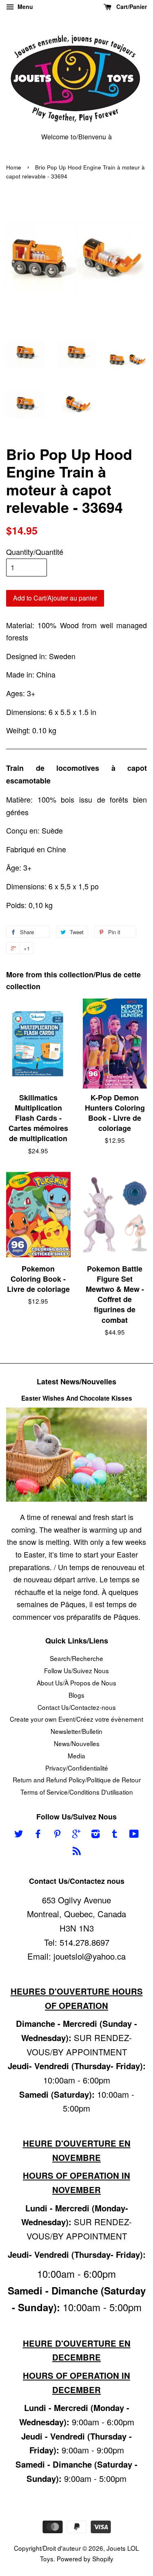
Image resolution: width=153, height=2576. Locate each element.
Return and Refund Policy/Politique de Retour (77, 1780)
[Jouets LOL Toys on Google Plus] (76, 1835)
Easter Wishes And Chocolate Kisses (77, 1398)
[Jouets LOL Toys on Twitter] (19, 1835)
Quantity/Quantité (35, 552)
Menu (24, 7)
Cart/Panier (131, 7)
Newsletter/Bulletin (76, 1731)
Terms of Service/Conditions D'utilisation (77, 1792)
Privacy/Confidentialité (77, 1768)
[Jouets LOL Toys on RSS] (77, 1852)
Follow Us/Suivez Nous (76, 1670)
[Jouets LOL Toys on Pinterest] (57, 1835)
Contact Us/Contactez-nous (77, 1707)
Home (14, 167)
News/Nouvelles (77, 1743)
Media (76, 1755)
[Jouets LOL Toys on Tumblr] (115, 1835)
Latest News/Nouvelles (76, 1381)
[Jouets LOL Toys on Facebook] (38, 1835)
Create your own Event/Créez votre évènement (76, 1719)
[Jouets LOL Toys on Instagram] (95, 1835)
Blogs (76, 1695)
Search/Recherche (76, 1658)
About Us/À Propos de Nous (76, 1683)
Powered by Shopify (85, 2558)
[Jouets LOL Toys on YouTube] (134, 1835)
